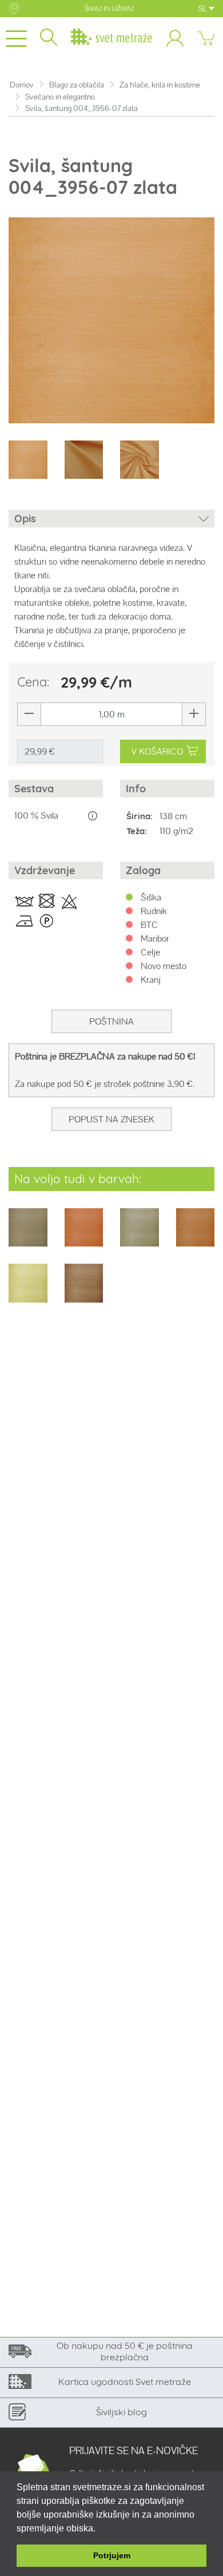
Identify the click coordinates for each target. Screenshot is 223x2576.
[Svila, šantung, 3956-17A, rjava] (196, 1235)
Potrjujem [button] (112, 2555)
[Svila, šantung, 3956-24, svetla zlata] (28, 1291)
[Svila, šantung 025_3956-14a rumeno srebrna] (140, 1235)
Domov (22, 85)
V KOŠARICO (157, 751)
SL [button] (204, 9)
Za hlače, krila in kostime (160, 85)
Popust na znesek (111, 1119)
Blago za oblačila (77, 85)
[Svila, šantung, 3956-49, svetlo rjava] (84, 1291)
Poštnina (111, 1021)
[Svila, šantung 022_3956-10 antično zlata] (84, 1235)
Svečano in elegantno (60, 97)
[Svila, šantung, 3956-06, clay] (28, 1235)
